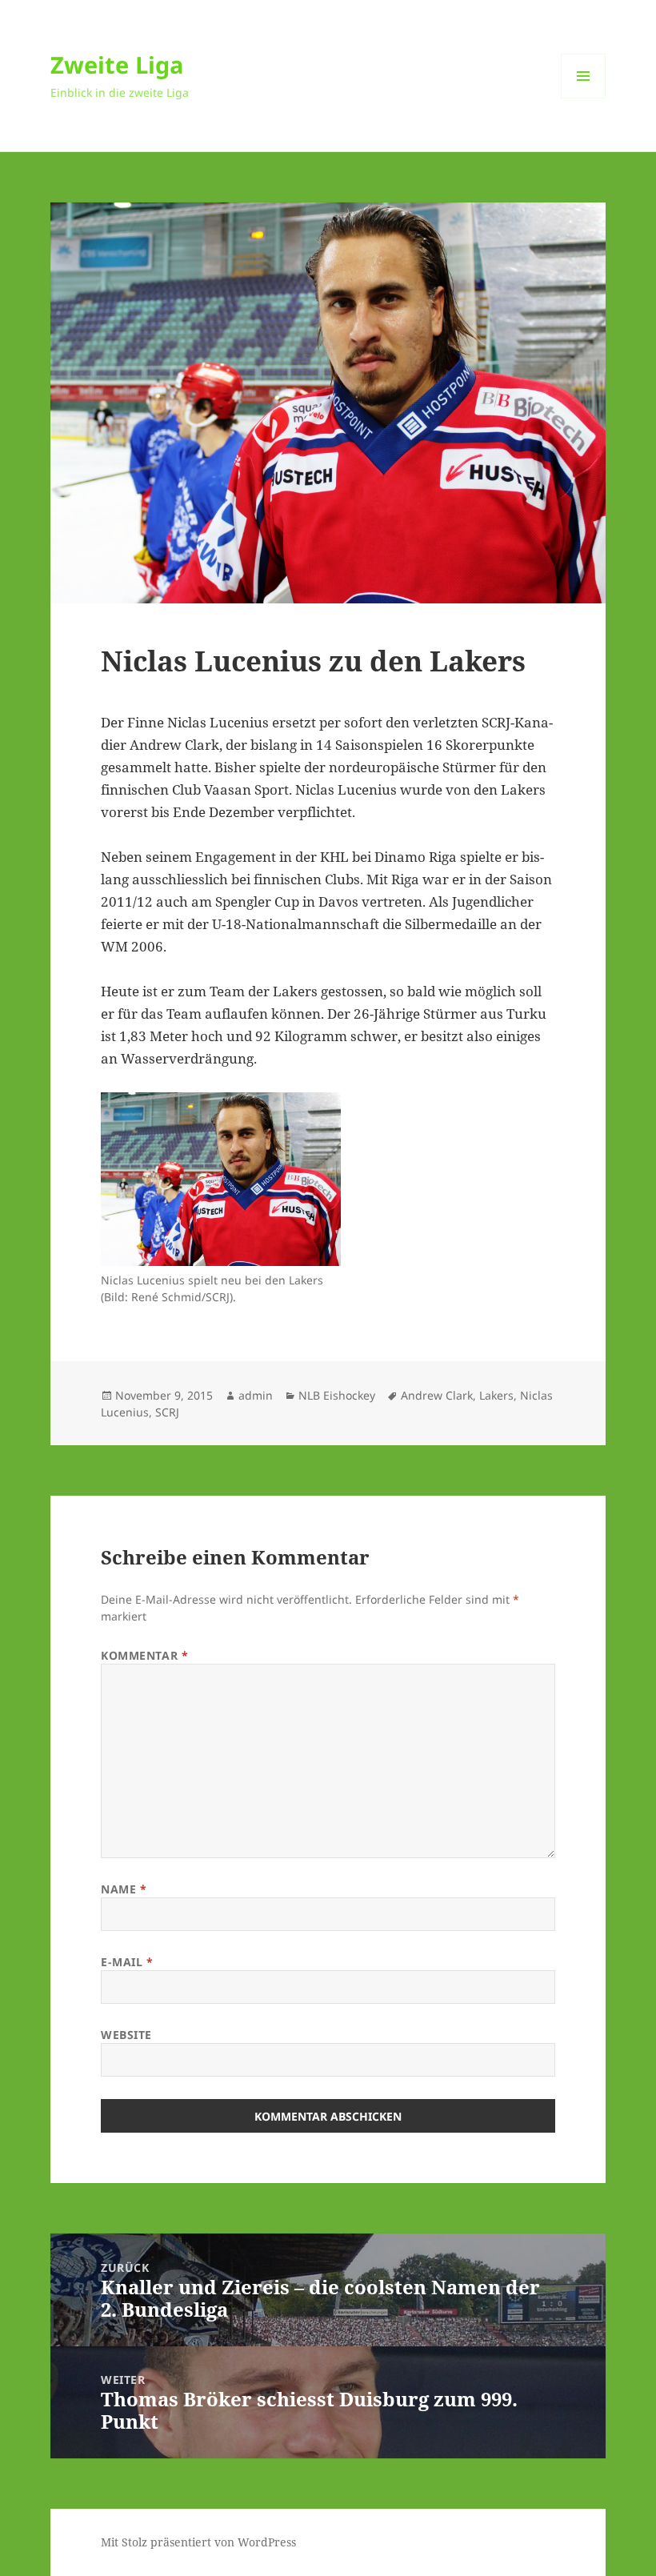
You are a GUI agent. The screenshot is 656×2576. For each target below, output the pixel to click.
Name (124, 1889)
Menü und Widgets (584, 98)
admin (256, 1395)
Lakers (496, 1395)
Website (126, 2035)
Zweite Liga (117, 64)
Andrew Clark (437, 1395)
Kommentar (144, 1655)
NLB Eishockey (337, 1395)
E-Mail (127, 1962)
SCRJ (167, 1412)
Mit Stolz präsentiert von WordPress (198, 2542)
